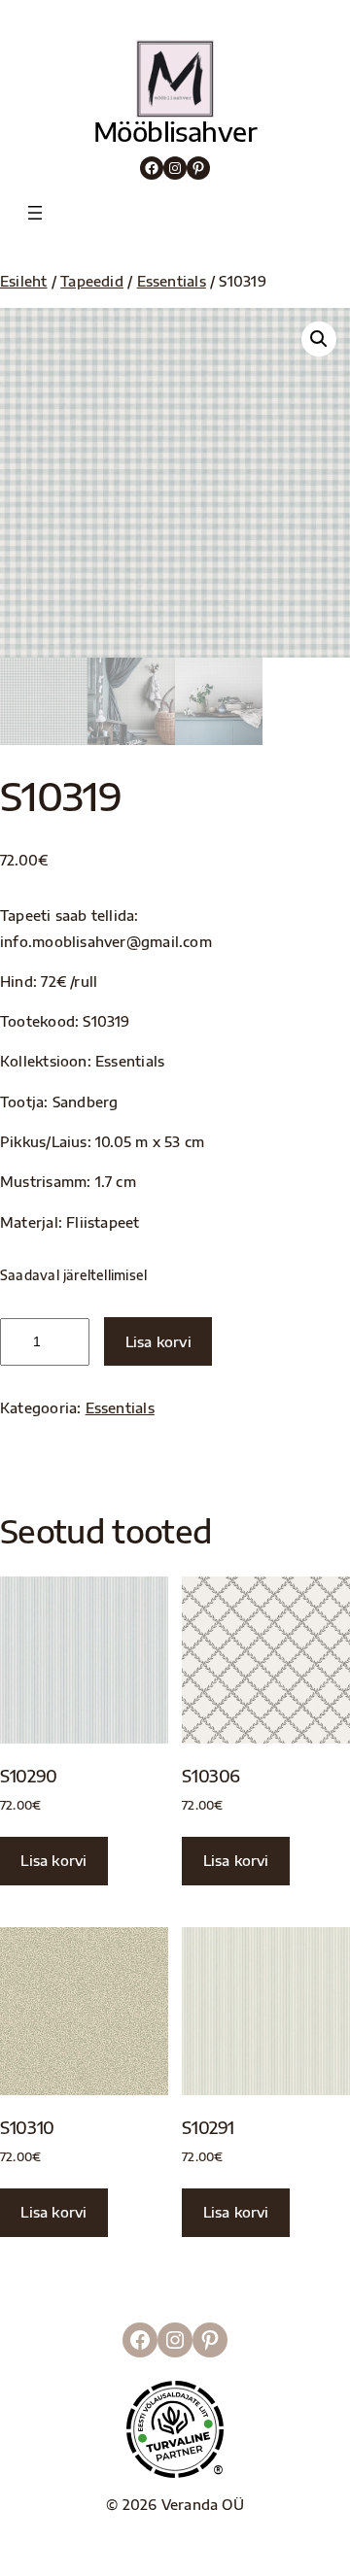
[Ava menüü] (35, 213)
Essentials (172, 281)
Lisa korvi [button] (53, 1860)
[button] (319, 339)
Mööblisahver (175, 131)
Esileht (24, 281)
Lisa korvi (158, 1341)
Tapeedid (92, 281)
